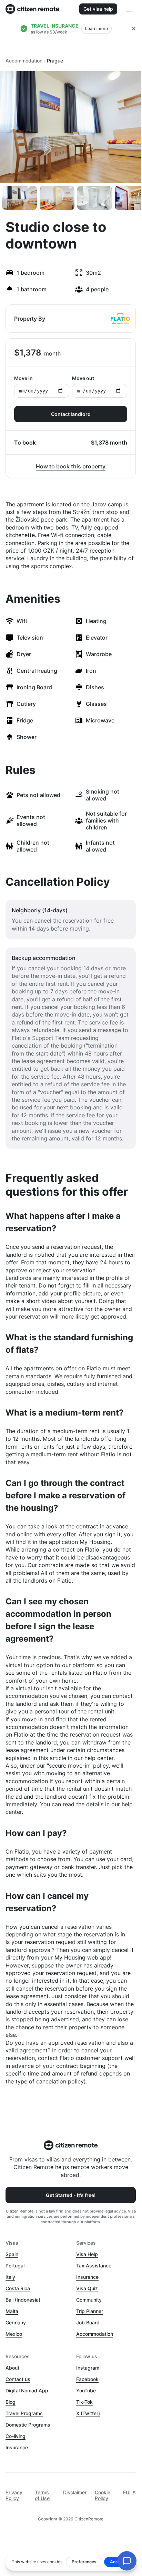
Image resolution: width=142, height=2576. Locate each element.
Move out (83, 378)
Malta (12, 2311)
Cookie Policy (103, 2495)
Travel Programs (24, 2413)
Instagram (88, 2368)
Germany (16, 2322)
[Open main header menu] (130, 9)
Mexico (14, 2334)
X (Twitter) (88, 2413)
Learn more (97, 28)
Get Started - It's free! (71, 2195)
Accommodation (24, 61)
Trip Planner (90, 2311)
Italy (10, 2277)
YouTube (86, 2390)
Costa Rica (18, 2288)
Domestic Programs (28, 2425)
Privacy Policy (14, 2495)
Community (89, 2300)
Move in (23, 378)
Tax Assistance (94, 2266)
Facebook (87, 2379)
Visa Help (87, 2254)
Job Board (88, 2322)
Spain (12, 2254)
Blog (11, 2402)
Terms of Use (42, 2495)
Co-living (16, 2436)
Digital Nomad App (27, 2390)
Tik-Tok (84, 2402)
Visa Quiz (87, 2288)
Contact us (18, 2379)
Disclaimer (75, 2492)
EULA (129, 2492)
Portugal (15, 2266)
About (12, 2368)
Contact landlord (71, 414)
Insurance (87, 2277)
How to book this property (71, 466)
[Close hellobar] (134, 29)
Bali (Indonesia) (23, 2300)
